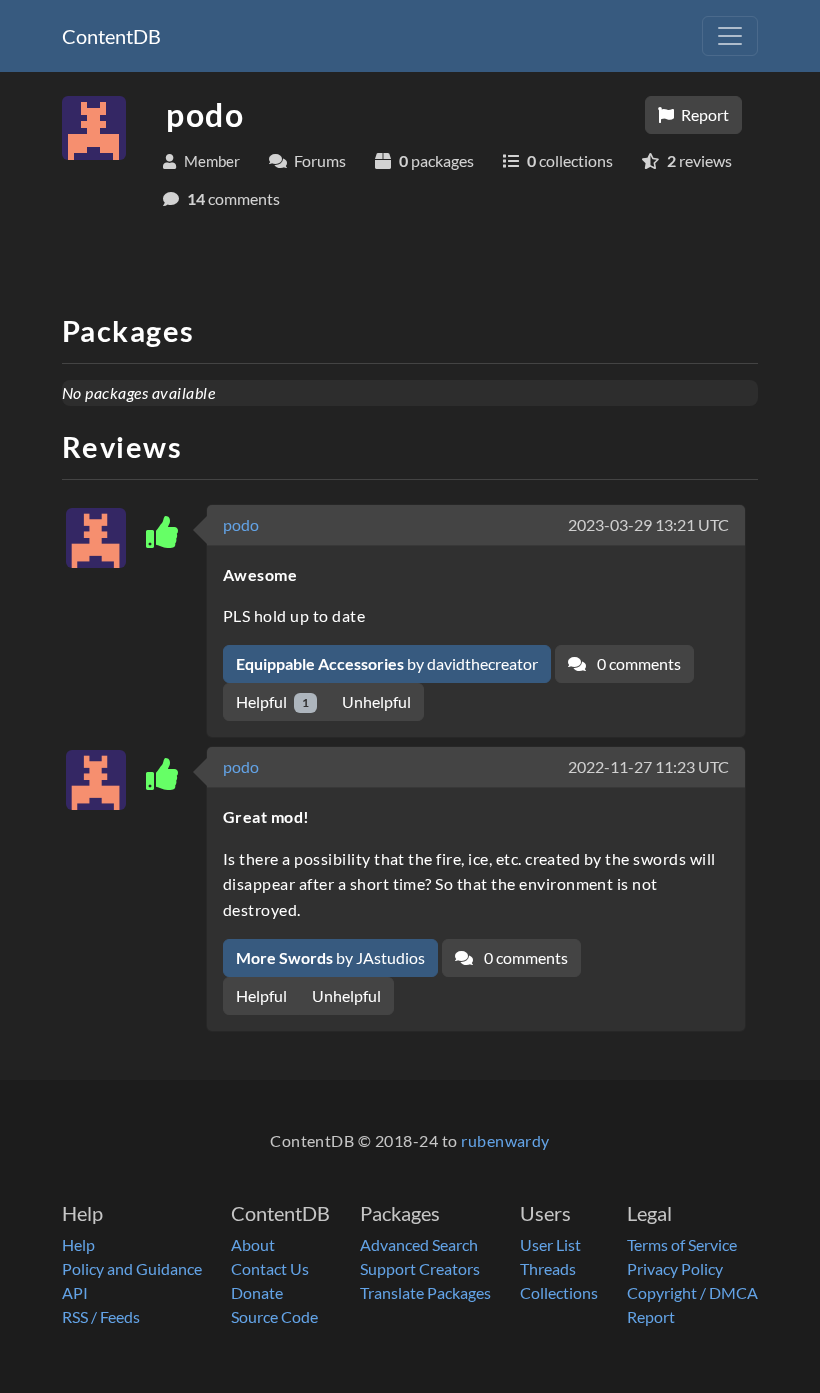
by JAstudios (330, 957)
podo (241, 524)
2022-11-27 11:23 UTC (648, 766)
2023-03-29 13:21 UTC (648, 524)
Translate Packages (425, 1292)
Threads (548, 1268)
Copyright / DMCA (692, 1292)
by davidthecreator (387, 663)
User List (550, 1244)
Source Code (274, 1316)
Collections (559, 1292)
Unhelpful (376, 701)
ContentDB (111, 36)
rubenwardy (505, 1140)
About (253, 1244)
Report (703, 114)
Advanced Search (419, 1244)
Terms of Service (682, 1244)
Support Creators (420, 1268)
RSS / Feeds (101, 1316)
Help (78, 1244)
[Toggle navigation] (730, 36)
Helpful (272, 701)
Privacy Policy (675, 1268)
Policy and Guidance (132, 1268)
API (75, 1292)
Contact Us (270, 1268)
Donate (257, 1292)
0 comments (637, 663)
